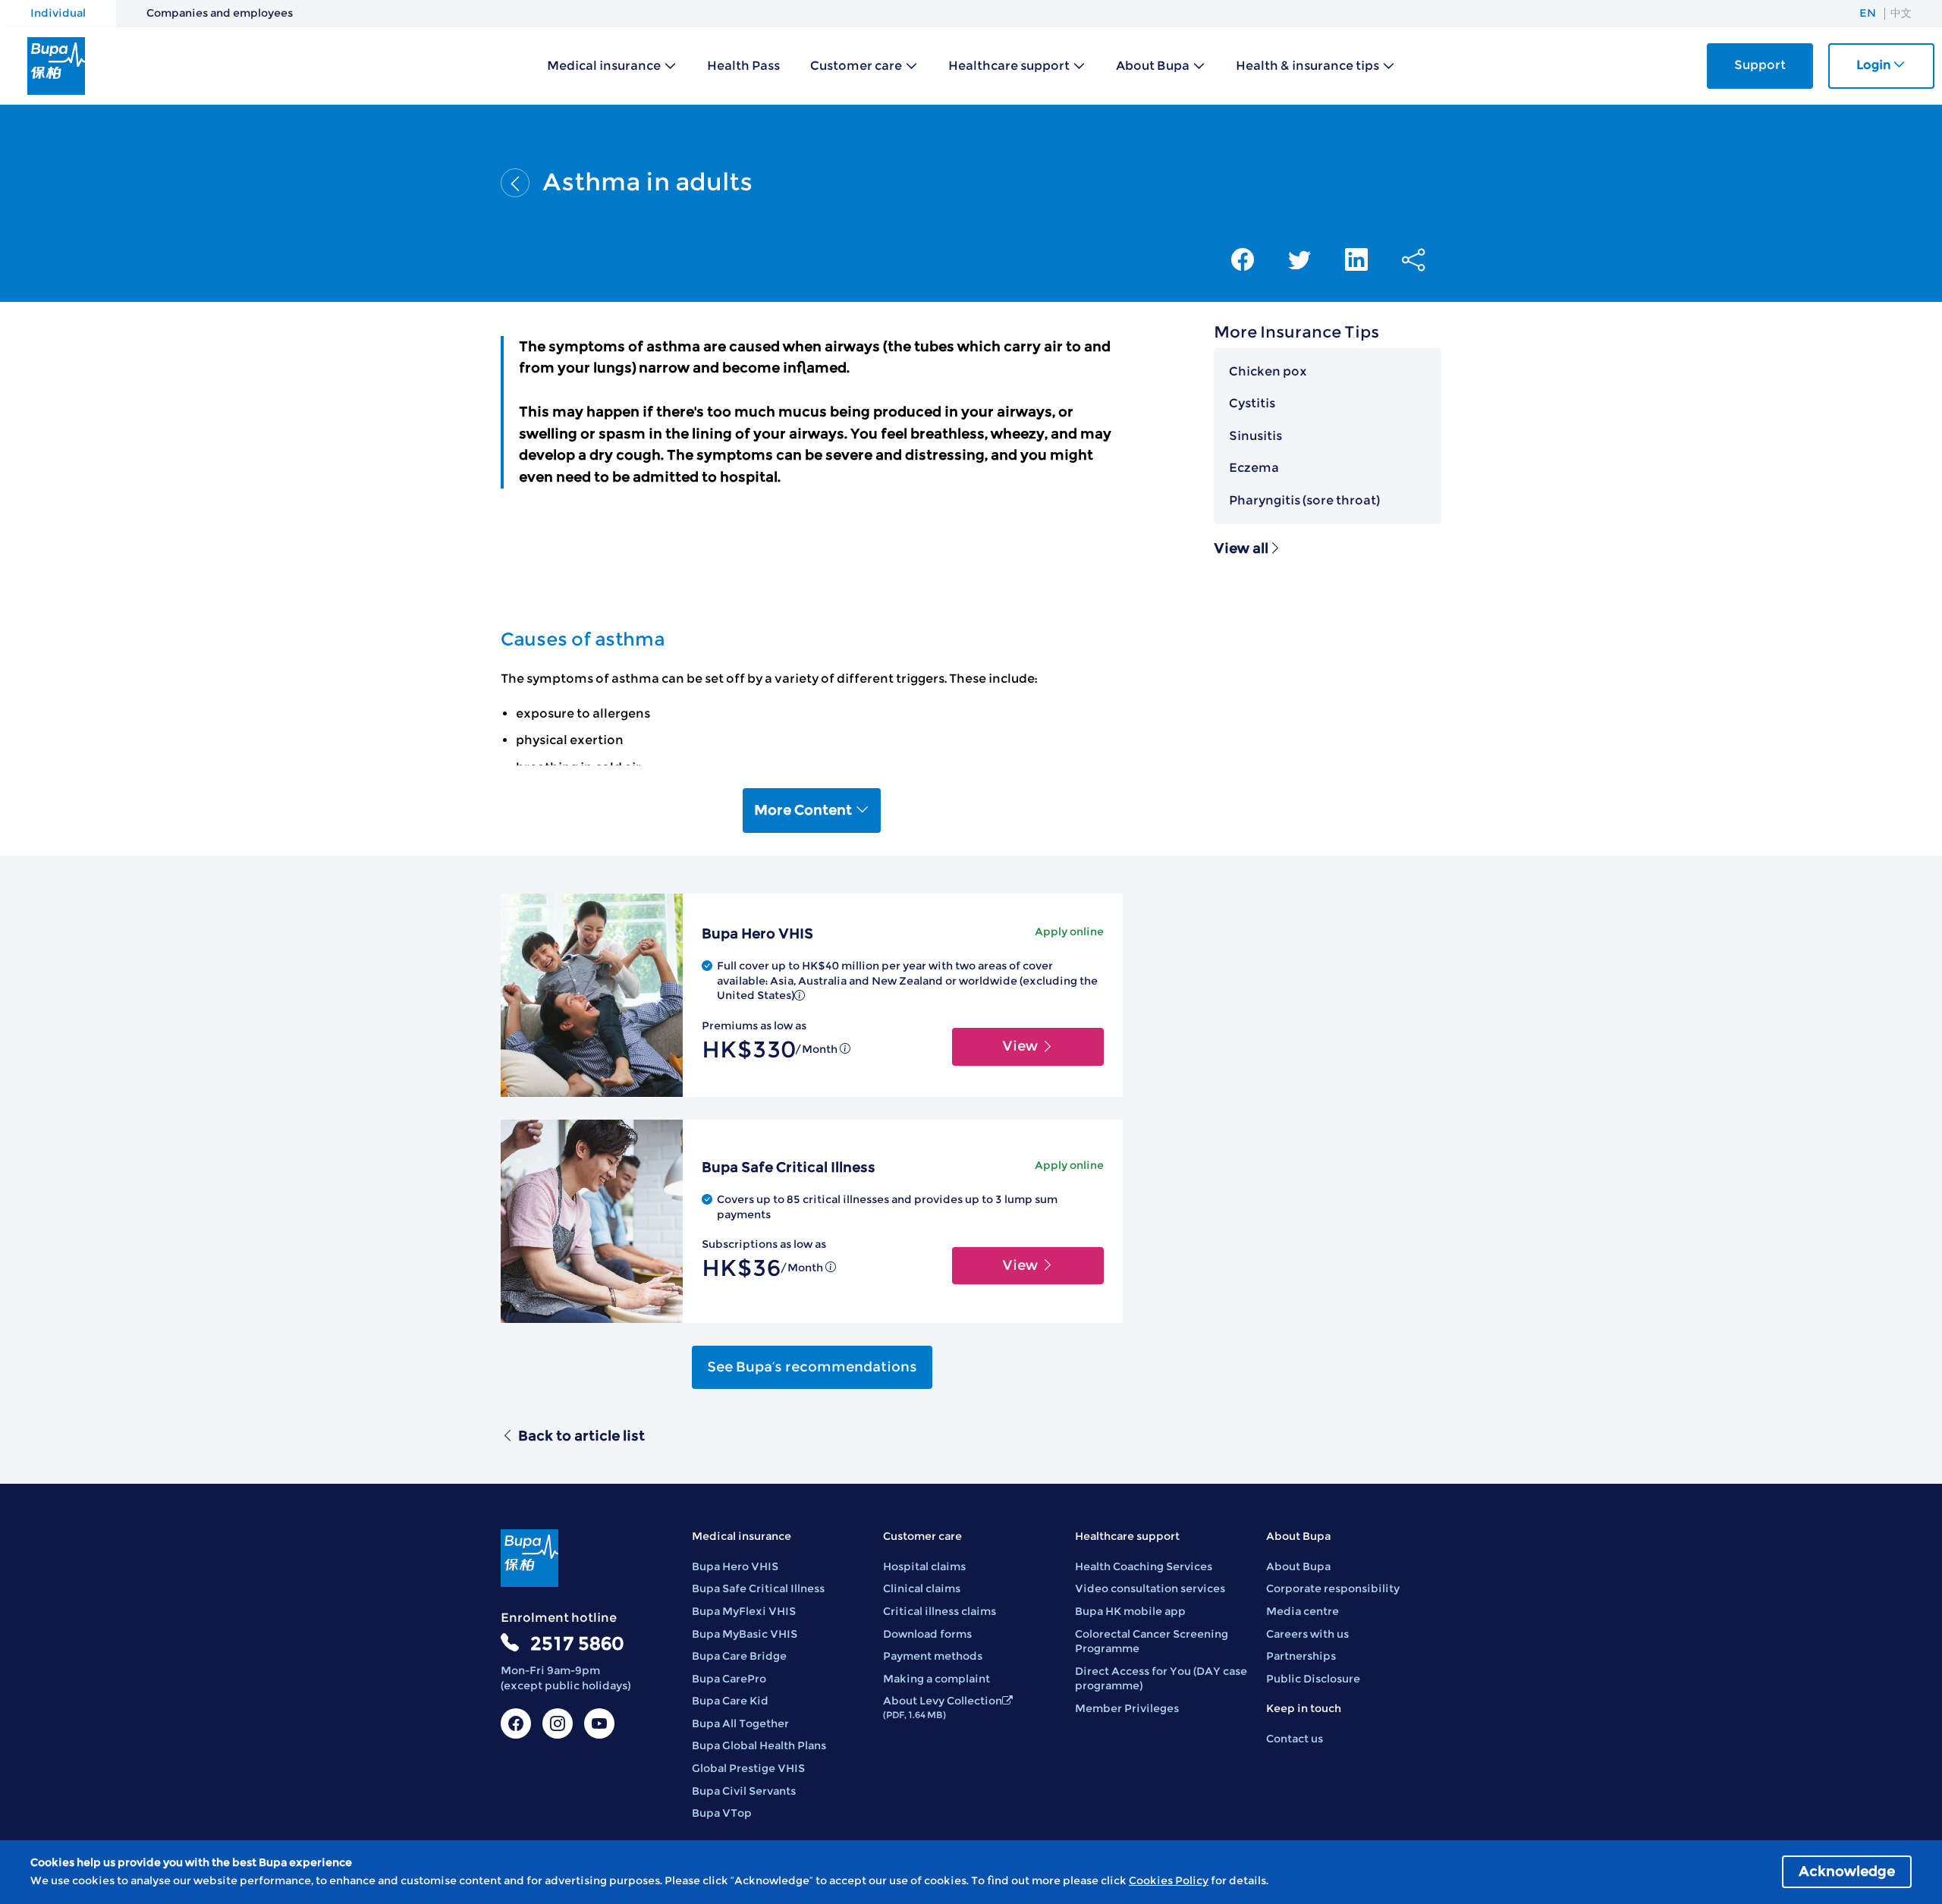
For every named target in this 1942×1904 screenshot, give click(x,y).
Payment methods (933, 1656)
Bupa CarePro (729, 1679)
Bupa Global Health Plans (759, 1745)
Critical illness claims (940, 1611)
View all (1241, 548)
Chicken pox (1268, 371)
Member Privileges (1127, 1708)
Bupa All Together (740, 1723)
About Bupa (1298, 1566)
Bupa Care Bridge (739, 1656)
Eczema (1254, 468)
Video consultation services (1150, 1588)
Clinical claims (922, 1588)
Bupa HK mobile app (1130, 1611)
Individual (58, 13)
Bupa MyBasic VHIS (745, 1634)
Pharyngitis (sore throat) (1304, 500)
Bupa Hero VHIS (735, 1566)
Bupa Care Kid (730, 1701)
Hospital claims (924, 1566)
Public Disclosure (1313, 1679)
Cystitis (1252, 403)
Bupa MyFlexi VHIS (744, 1611)
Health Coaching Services (1144, 1566)
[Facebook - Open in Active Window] (516, 1723)
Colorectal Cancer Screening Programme (1152, 1642)
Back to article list (581, 1436)
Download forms (927, 1634)
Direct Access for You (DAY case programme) (1161, 1679)
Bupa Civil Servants (744, 1791)
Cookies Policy (1169, 1880)
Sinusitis (1255, 436)
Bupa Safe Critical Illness (758, 1588)
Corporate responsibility (1333, 1588)
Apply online (1069, 932)
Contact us (1295, 1739)
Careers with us (1307, 1634)
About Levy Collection (943, 1707)
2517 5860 (577, 1643)
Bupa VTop (722, 1813)
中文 (1901, 13)
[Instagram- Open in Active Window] (558, 1723)
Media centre (1303, 1611)
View (1021, 1046)
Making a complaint (936, 1679)
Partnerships (1301, 1656)
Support (1760, 65)
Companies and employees (220, 13)
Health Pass (743, 66)
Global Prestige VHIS (748, 1768)
